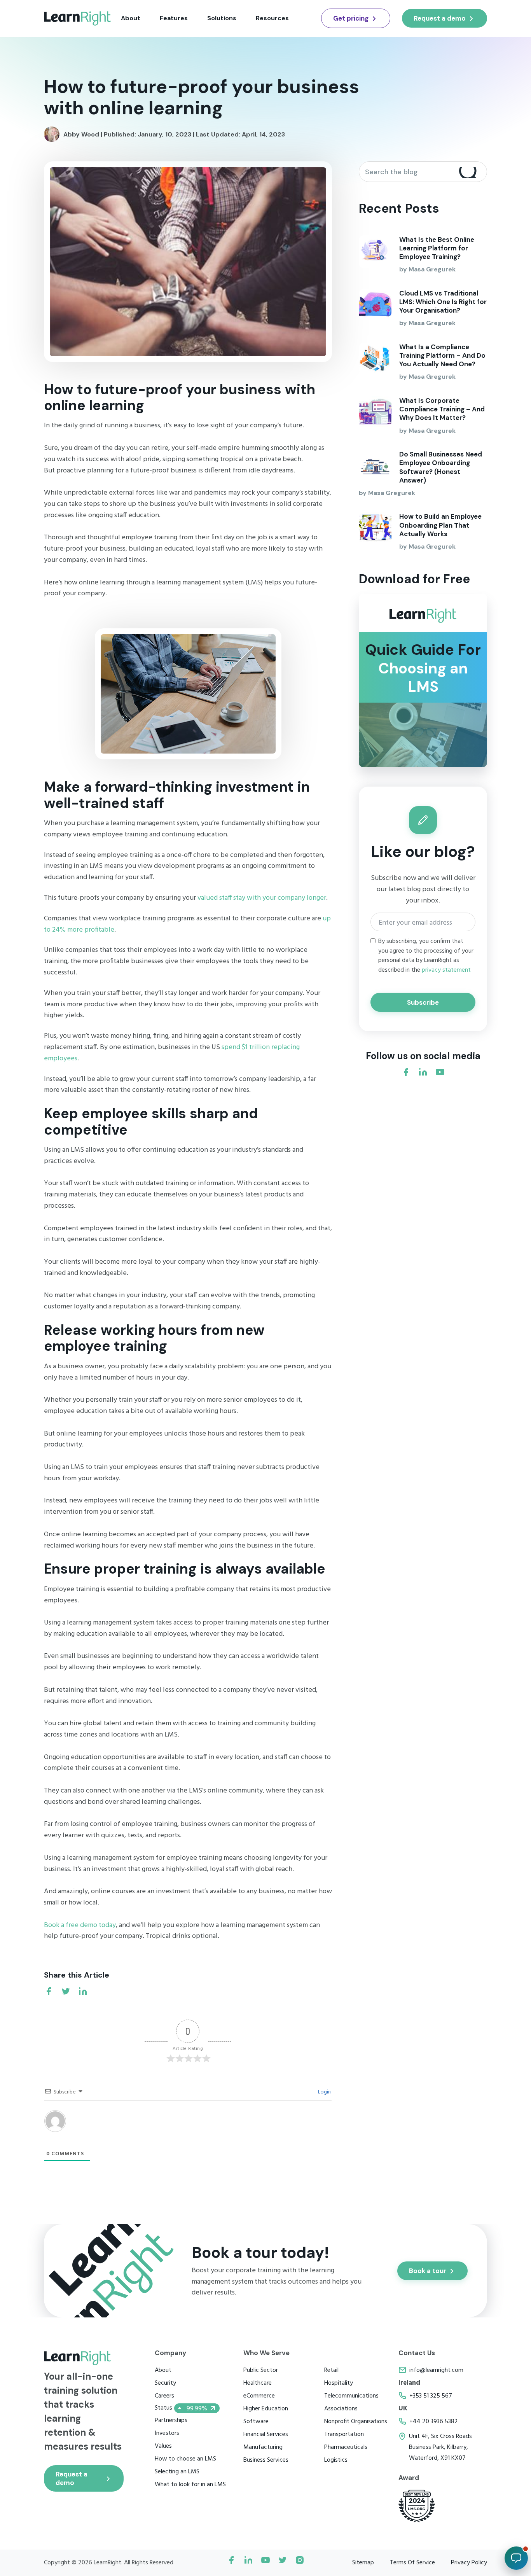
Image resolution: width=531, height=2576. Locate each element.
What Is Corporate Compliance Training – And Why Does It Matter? (442, 409)
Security (165, 2383)
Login (324, 2092)
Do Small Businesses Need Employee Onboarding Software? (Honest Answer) (441, 467)
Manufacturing (263, 2447)
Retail (331, 2370)
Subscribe (423, 1002)
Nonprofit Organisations (356, 2422)
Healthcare (258, 2383)
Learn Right (78, 18)
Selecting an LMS (177, 2472)
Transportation (344, 2434)
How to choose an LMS (185, 2459)
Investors (167, 2433)
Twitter (283, 2563)
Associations (341, 2409)
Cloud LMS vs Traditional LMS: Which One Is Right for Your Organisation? (443, 302)
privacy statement (446, 970)
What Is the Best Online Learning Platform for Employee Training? (437, 248)
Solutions (222, 18)
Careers (164, 2396)
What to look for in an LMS (190, 2485)
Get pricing (351, 18)
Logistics (336, 2460)
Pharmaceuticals (346, 2447)
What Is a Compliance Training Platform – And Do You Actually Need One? (442, 355)
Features (174, 18)
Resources (272, 18)
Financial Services (266, 2434)
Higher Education (266, 2409)
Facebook (231, 2563)
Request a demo (440, 18)
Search (469, 172)
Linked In (248, 2563)
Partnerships (171, 2420)
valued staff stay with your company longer (262, 898)
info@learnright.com (436, 2370)
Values (163, 2446)
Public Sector (261, 2370)
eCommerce (259, 2396)
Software (256, 2422)
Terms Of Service (412, 2563)
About (131, 18)
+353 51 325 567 (431, 2396)
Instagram (300, 2563)
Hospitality (339, 2383)
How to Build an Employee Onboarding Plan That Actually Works (440, 525)
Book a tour (428, 2271)
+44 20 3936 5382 (434, 2422)
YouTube (265, 2563)
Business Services (266, 2460)
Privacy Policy (469, 2563)
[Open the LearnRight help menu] (516, 2558)
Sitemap (363, 2563)
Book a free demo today (80, 1925)
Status (181, 2408)
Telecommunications (351, 2396)
